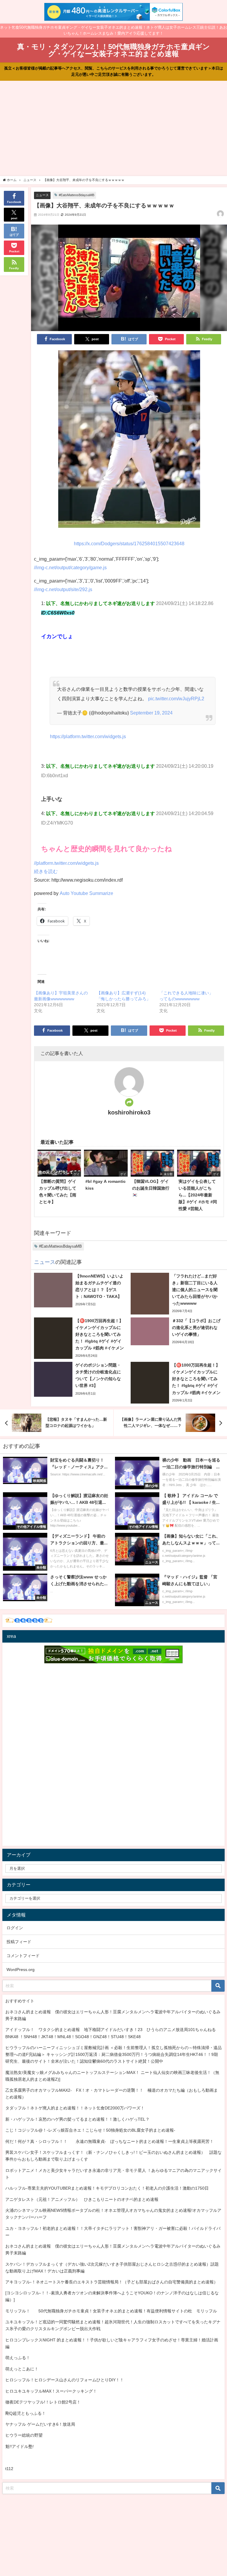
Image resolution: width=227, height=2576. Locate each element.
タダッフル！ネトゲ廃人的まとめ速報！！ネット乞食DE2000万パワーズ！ (75, 2108)
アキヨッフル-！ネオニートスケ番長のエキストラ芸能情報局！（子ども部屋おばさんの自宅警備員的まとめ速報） (112, 2282)
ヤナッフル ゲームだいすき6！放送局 (40, 2424)
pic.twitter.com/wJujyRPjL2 (176, 699)
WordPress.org (21, 1969)
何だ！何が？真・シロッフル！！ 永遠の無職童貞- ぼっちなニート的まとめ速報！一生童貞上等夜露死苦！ (110, 2141)
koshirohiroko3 (129, 1112)
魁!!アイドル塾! (20, 2446)
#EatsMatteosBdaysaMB (77, 195)
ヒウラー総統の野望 (24, 2435)
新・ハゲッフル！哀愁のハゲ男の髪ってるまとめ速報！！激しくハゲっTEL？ (77, 2119)
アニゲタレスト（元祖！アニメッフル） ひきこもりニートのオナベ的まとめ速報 (82, 2199)
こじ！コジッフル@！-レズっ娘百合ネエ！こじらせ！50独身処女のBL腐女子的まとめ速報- (90, 2130)
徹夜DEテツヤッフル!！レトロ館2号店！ (43, 2402)
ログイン (15, 1928)
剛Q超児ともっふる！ (26, 2413)
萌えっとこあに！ (22, 2369)
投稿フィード (19, 1942)
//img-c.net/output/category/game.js (70, 567)
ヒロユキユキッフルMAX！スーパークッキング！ (51, 2391)
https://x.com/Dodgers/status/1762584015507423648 (129, 543)
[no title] (129, 441)
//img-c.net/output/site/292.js (63, 589)
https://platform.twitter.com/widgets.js (88, 736)
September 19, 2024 (151, 713)
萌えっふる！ (18, 2358)
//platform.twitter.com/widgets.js (66, 863)
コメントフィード (23, 1956)
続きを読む (46, 871)
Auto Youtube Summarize (86, 893)
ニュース (42, 195)
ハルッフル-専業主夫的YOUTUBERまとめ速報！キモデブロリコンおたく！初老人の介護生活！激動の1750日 (107, 2188)
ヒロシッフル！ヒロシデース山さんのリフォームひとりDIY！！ (65, 2380)
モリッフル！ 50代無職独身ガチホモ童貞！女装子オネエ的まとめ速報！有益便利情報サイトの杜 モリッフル (111, 2311)
